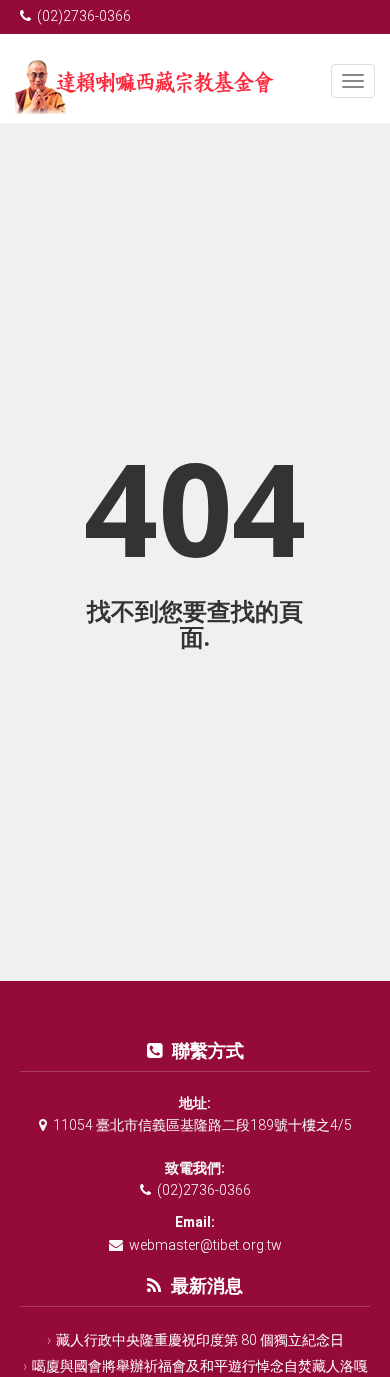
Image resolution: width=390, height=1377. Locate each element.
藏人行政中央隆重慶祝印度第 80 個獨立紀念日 (200, 1340)
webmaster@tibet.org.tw (205, 1245)
